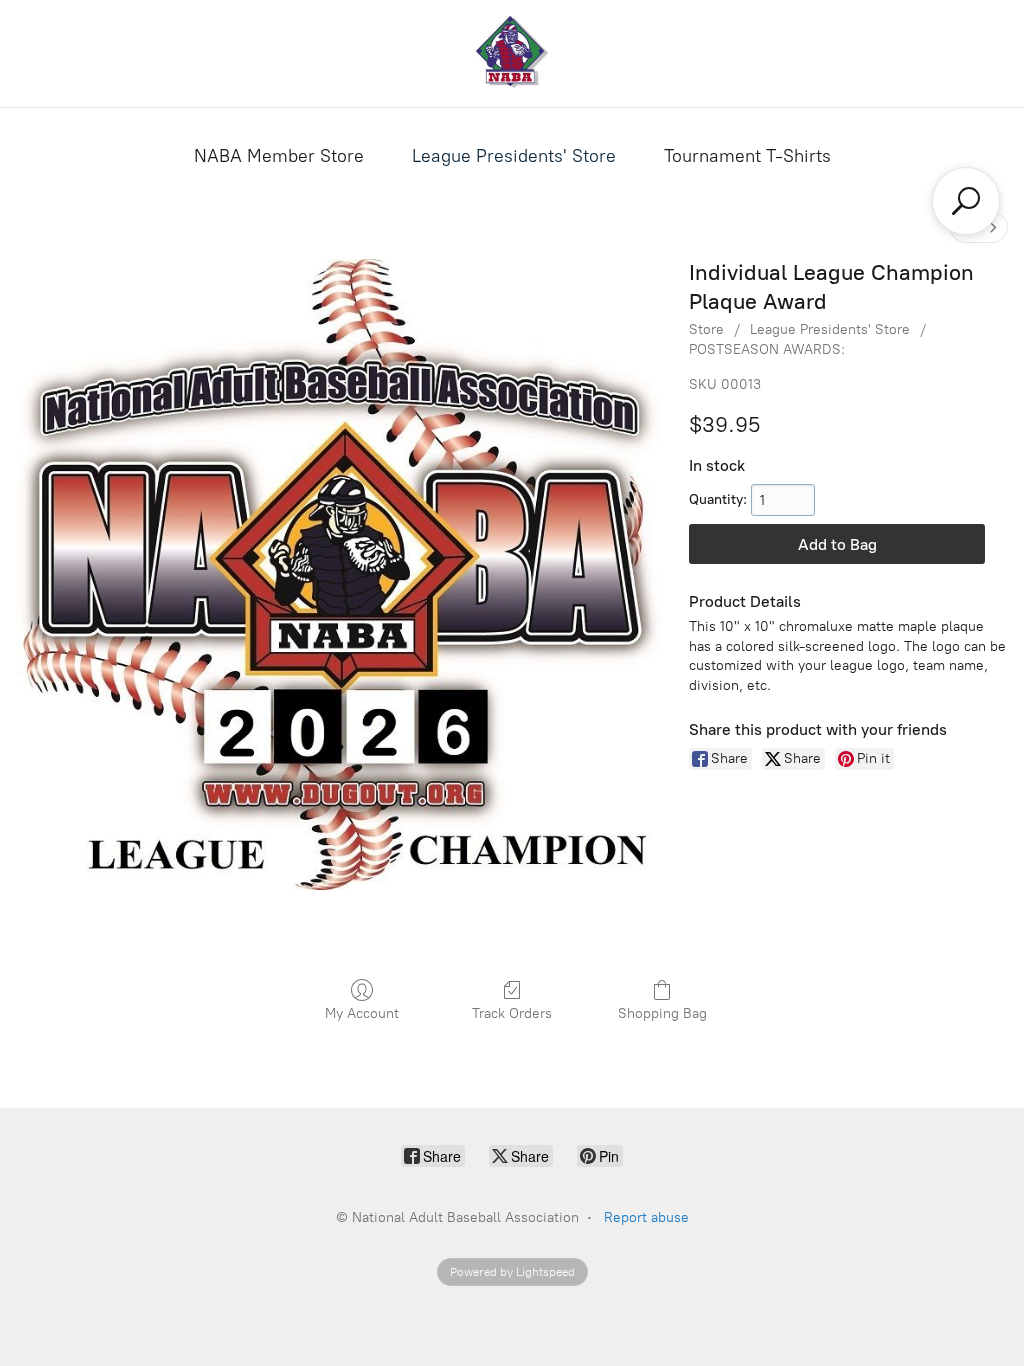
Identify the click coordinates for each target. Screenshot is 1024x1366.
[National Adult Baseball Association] (512, 53)
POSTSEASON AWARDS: (767, 349)
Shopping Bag (662, 1013)
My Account (362, 1013)
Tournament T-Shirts (747, 156)
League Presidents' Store (514, 156)
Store (706, 329)
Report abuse (646, 1217)
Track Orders (512, 1013)
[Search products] (966, 201)
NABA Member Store (279, 156)
